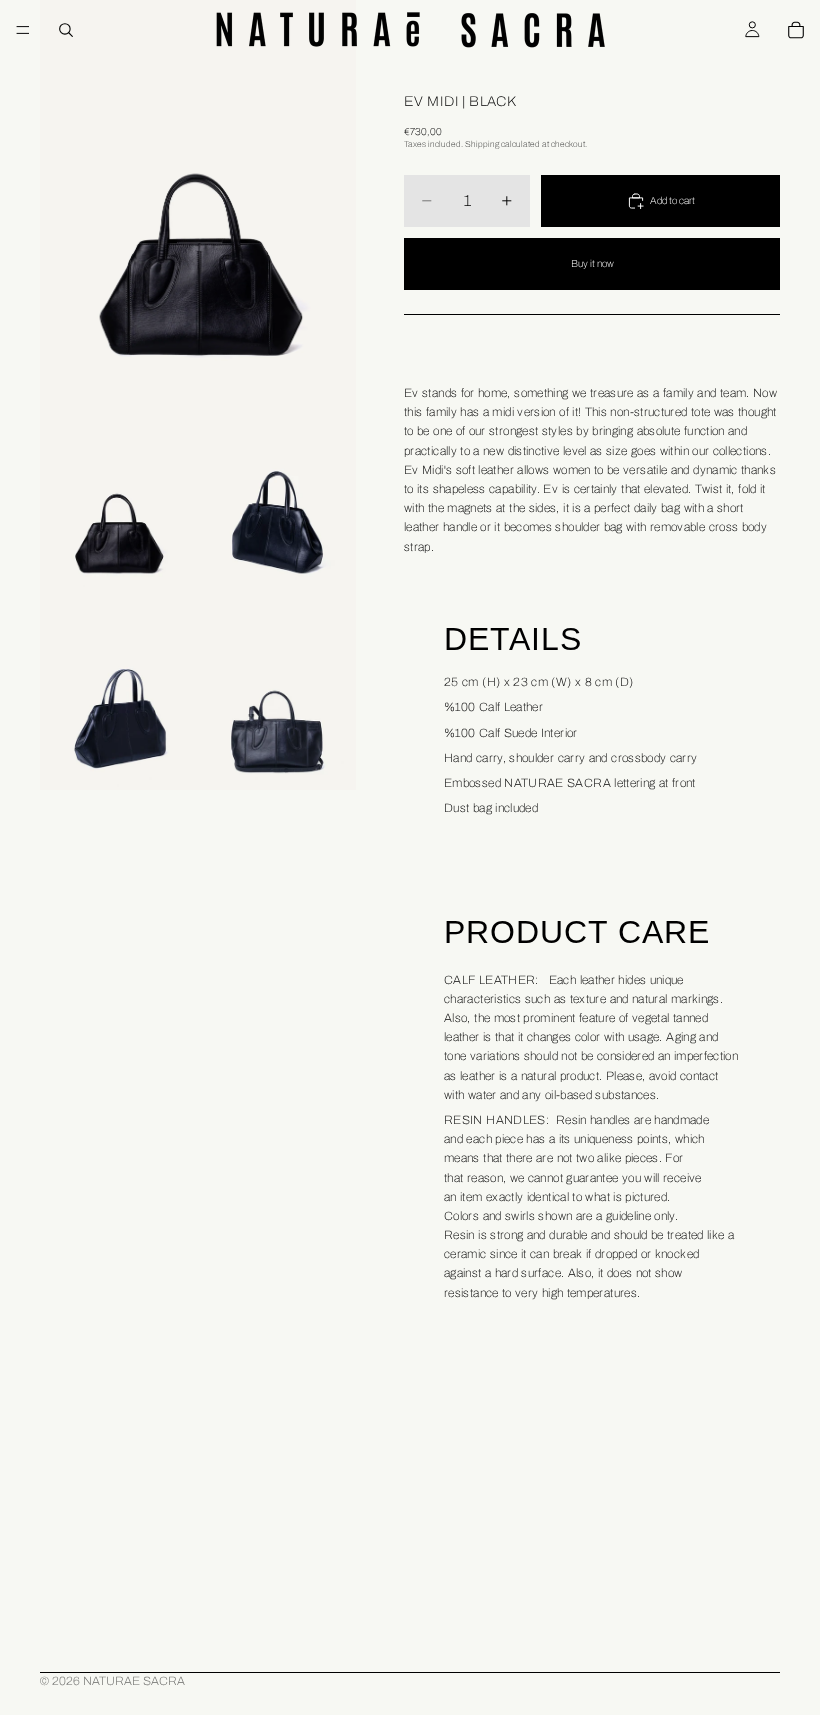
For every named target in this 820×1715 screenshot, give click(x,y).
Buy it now (592, 263)
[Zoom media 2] (119, 494)
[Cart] (796, 30)
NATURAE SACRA (134, 1681)
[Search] (66, 30)
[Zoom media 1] (198, 197)
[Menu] (23, 30)
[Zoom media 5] (277, 692)
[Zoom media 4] (119, 692)
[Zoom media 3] (277, 494)
